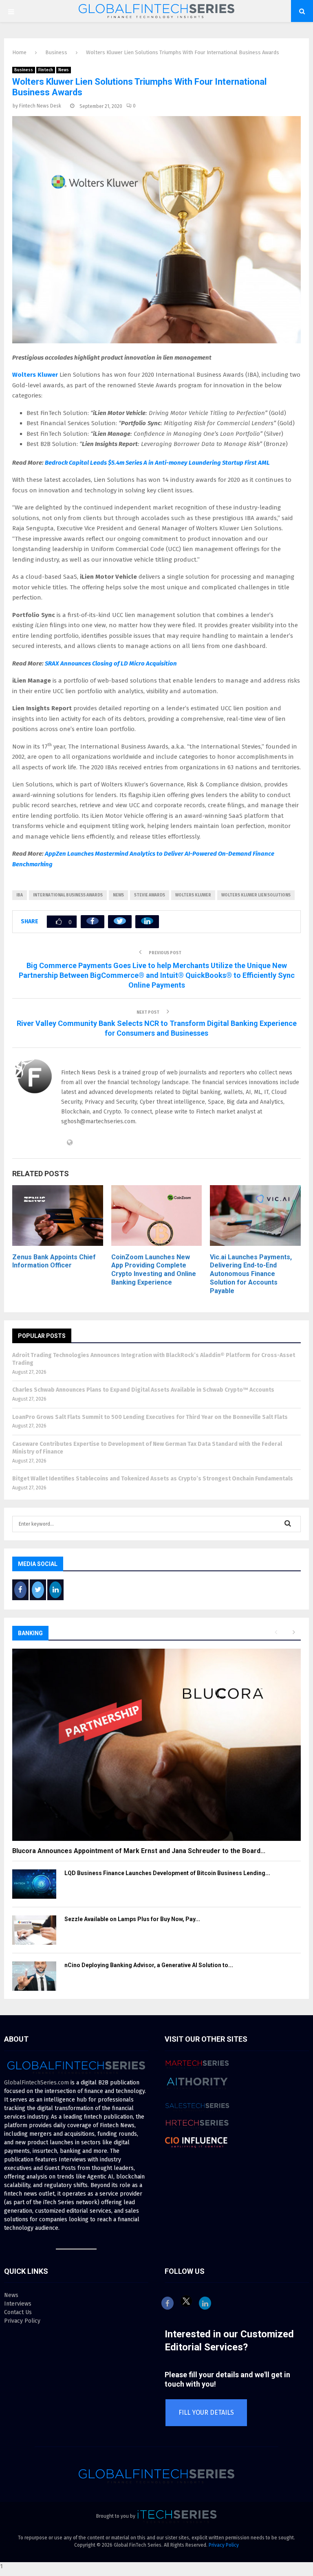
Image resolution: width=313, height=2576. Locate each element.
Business (24, 70)
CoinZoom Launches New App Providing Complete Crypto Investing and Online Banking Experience (154, 1270)
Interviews (18, 2304)
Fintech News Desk (40, 106)
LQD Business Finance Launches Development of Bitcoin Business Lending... (167, 1873)
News (64, 70)
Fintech (46, 70)
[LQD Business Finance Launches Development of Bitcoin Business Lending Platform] (34, 1884)
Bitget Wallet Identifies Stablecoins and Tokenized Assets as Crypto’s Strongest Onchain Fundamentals (153, 1479)
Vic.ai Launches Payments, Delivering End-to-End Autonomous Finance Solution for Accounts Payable (251, 1274)
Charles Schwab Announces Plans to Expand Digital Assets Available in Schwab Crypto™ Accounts (143, 1390)
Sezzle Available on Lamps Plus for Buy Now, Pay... (132, 1919)
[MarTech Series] (197, 2072)
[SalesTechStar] (197, 2115)
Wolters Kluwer (36, 375)
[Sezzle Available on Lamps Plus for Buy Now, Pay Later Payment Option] (34, 1930)
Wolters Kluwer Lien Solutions (256, 895)
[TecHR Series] (197, 2131)
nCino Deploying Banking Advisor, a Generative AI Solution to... (149, 1965)
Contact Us (18, 2312)
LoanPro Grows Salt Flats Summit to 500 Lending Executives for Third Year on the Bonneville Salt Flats (150, 1417)
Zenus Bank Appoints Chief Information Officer (54, 1261)
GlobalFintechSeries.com (36, 2083)
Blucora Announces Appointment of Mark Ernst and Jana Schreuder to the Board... (139, 1851)
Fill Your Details (206, 2412)
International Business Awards (68, 895)
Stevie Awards (150, 895)
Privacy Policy (22, 2321)
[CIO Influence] (197, 2150)
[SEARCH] (288, 1524)
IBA (20, 895)
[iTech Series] (177, 2516)
